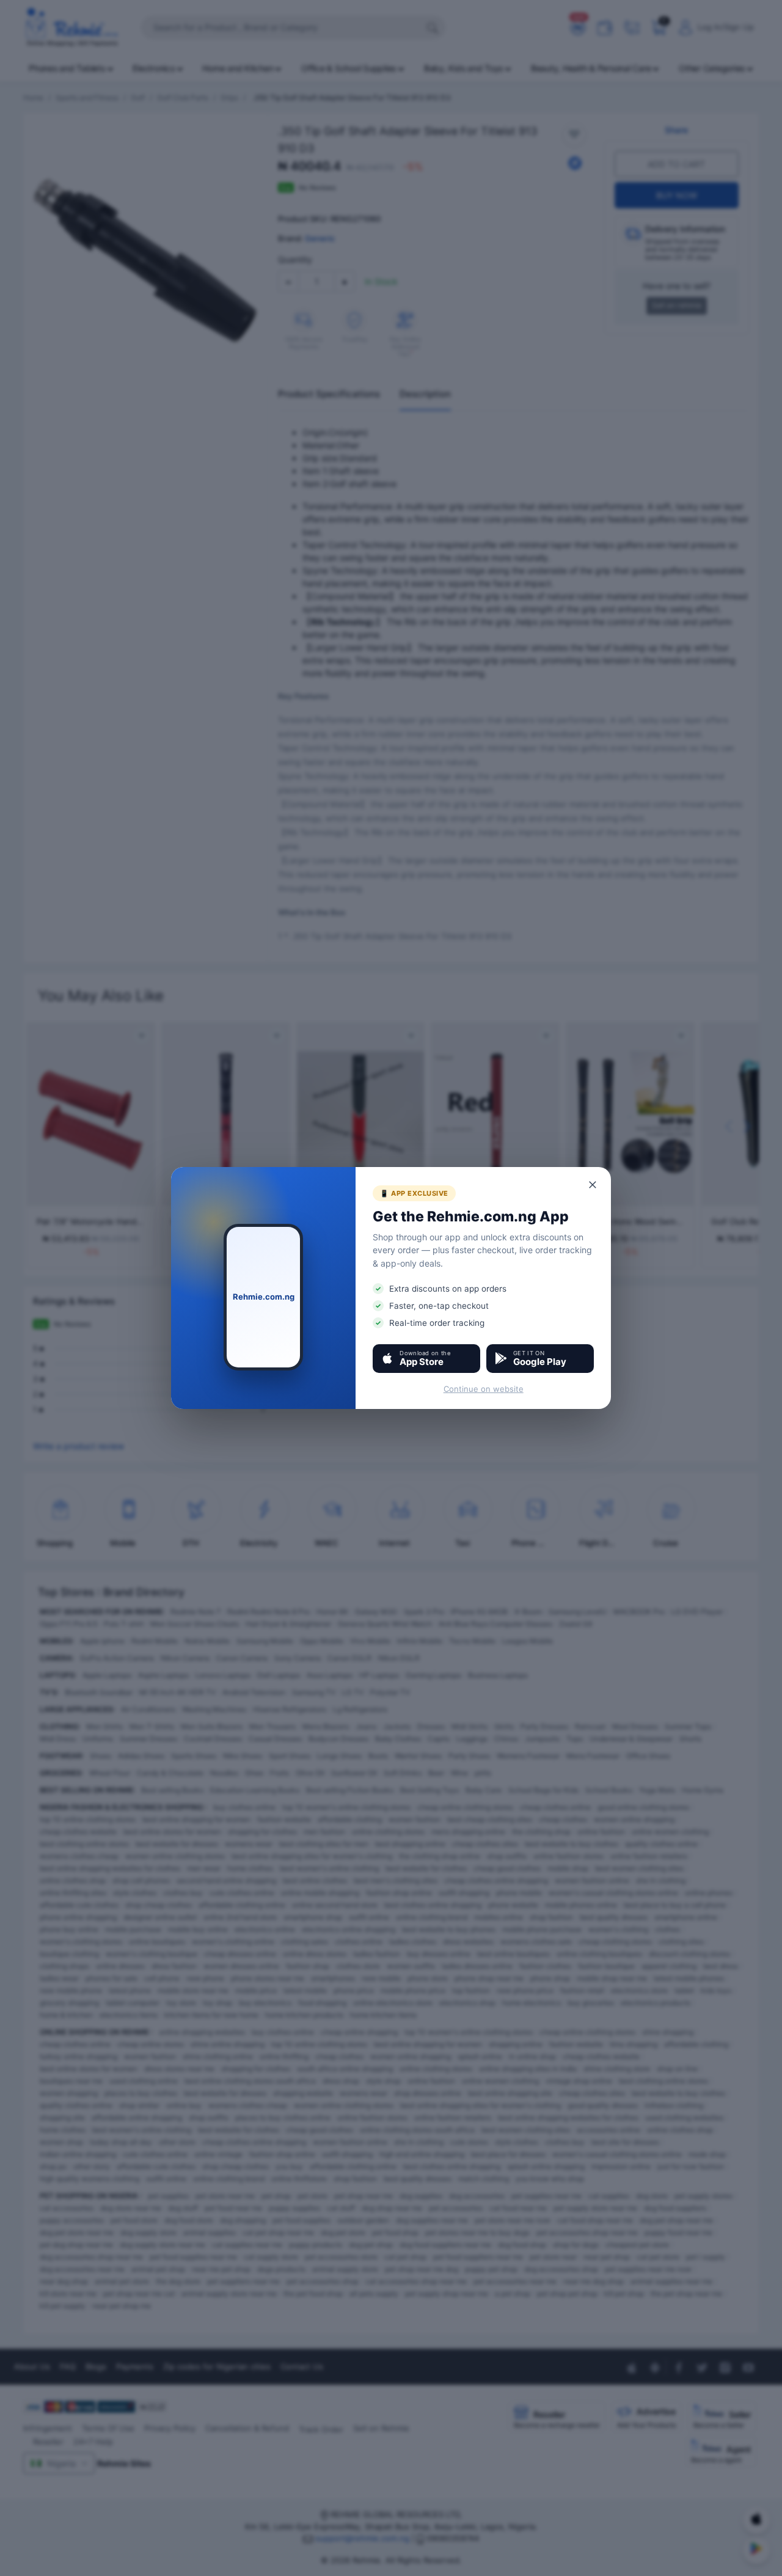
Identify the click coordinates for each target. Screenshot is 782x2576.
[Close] (593, 1185)
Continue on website (484, 1389)
